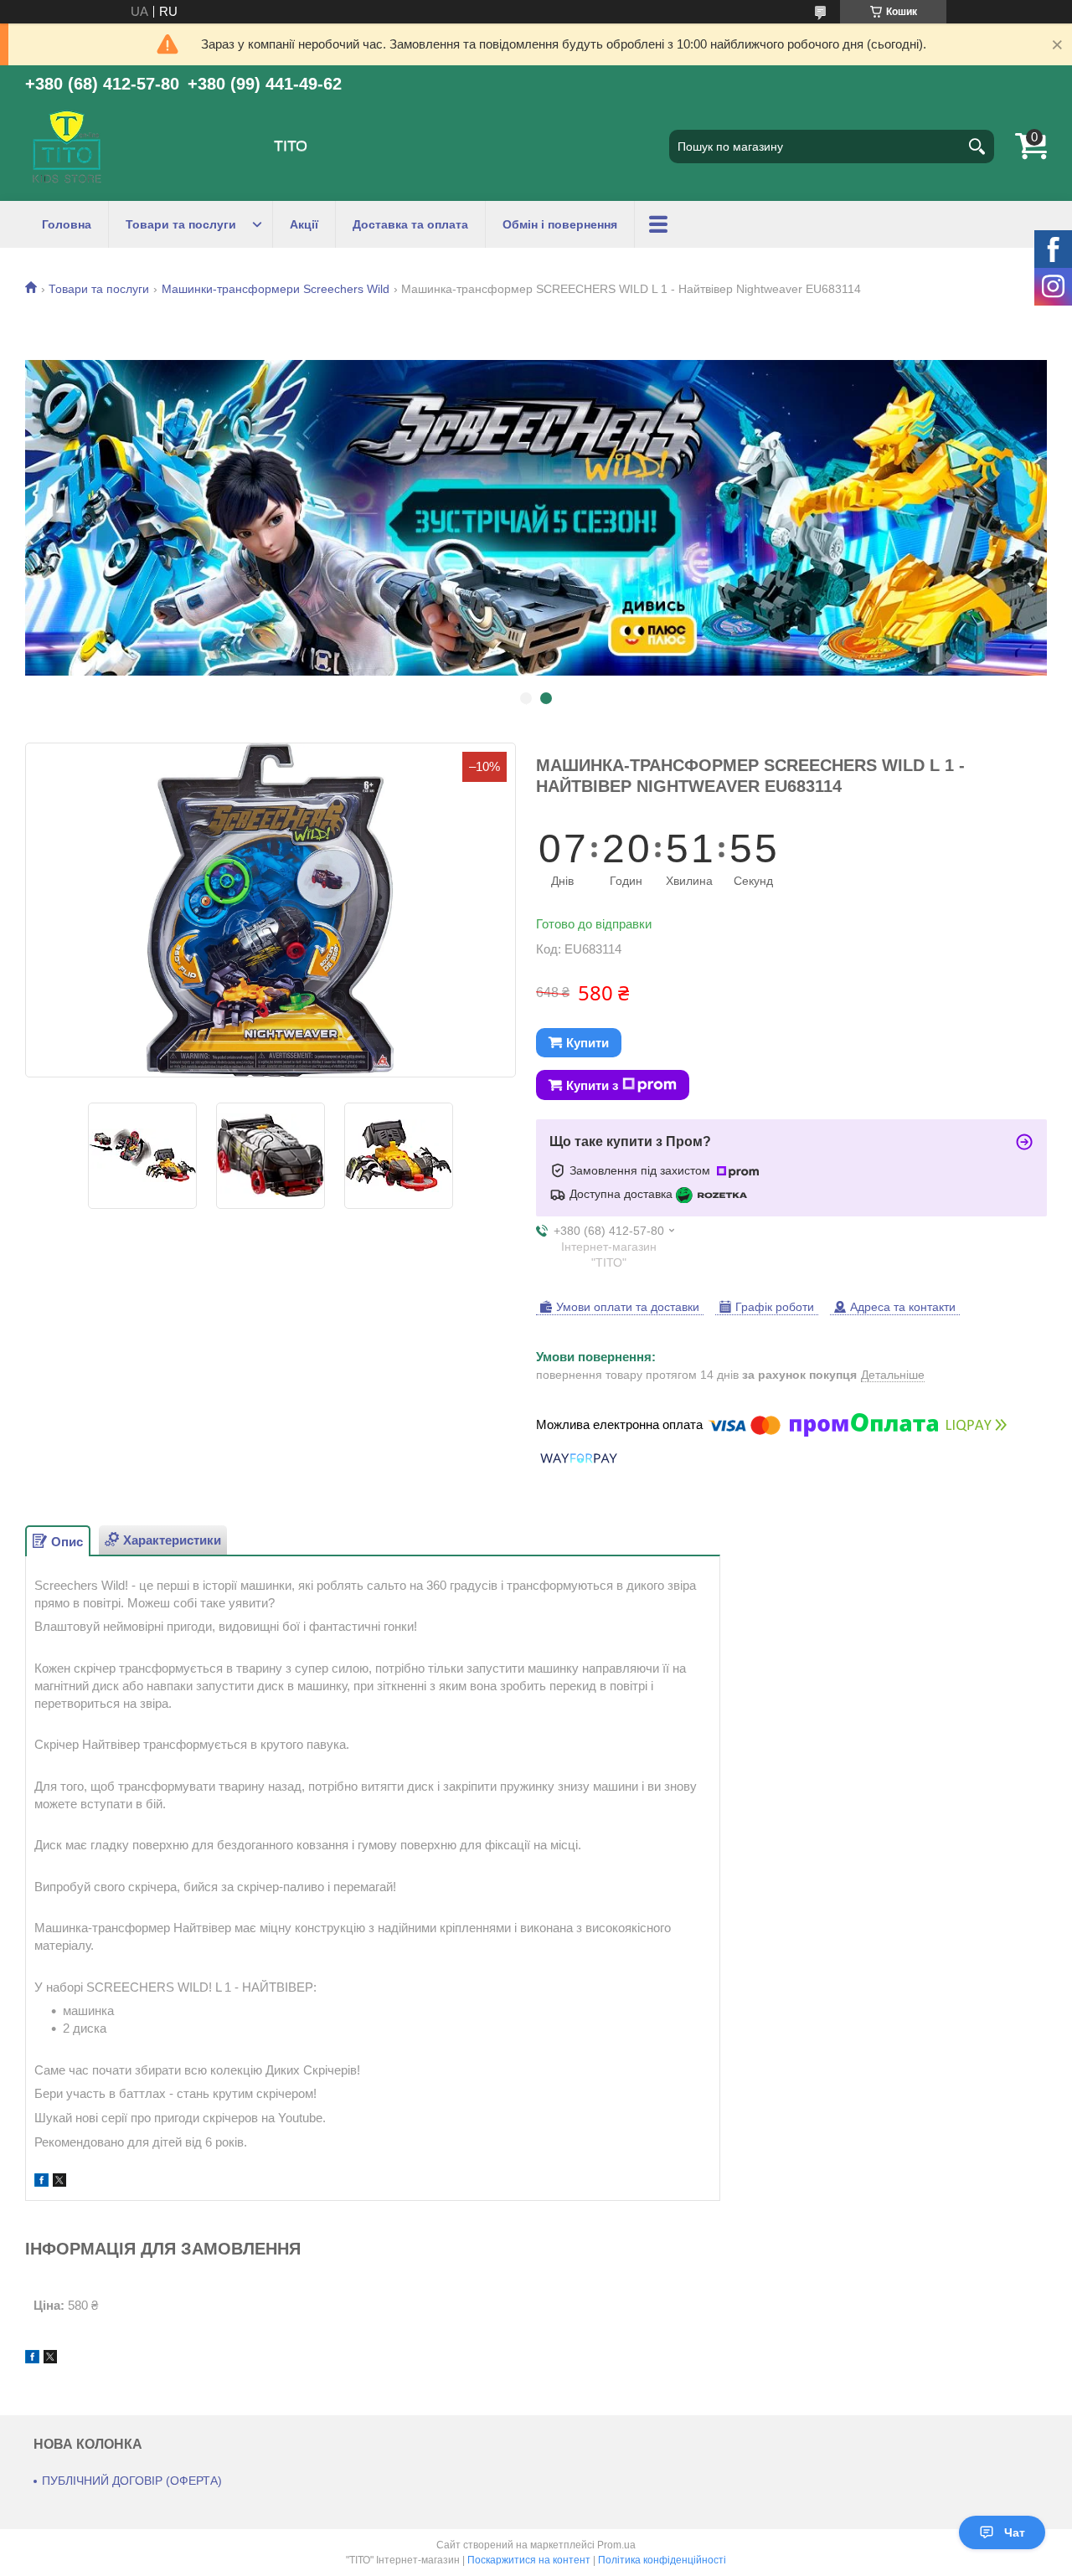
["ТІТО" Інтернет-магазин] (67, 147)
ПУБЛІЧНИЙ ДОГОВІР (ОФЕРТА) (132, 2481)
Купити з (592, 1085)
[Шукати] (977, 147)
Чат (1015, 2532)
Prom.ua (616, 2545)
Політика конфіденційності (662, 2560)
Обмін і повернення (560, 224)
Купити (588, 1043)
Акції (304, 224)
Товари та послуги (181, 224)
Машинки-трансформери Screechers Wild (276, 289)
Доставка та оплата (410, 224)
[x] (59, 2182)
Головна (67, 224)
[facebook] (41, 2182)
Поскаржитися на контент (529, 2560)
